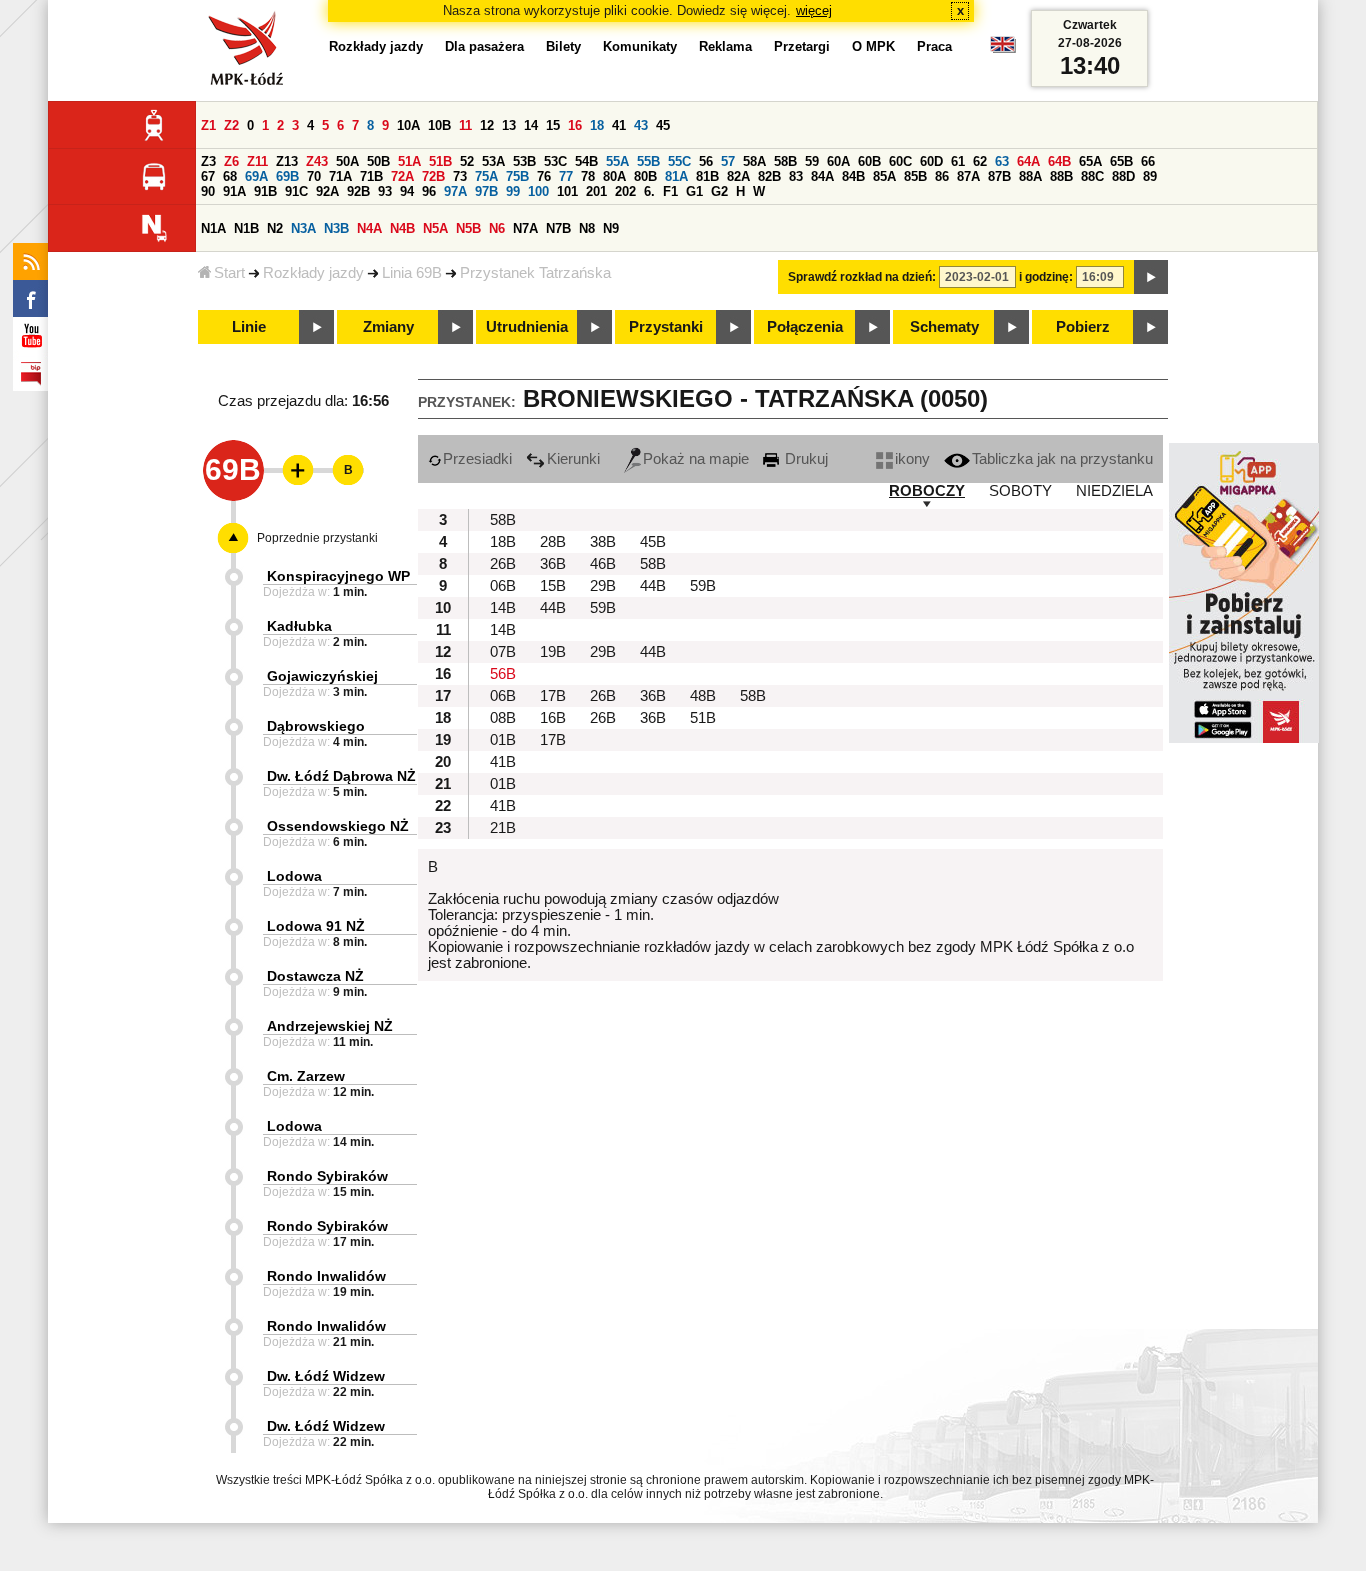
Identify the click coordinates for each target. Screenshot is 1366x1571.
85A (884, 176)
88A (1030, 176)
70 (314, 176)
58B (785, 161)
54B (586, 161)
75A (486, 176)
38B (603, 542)
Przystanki (666, 327)
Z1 (208, 125)
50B (378, 161)
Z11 (257, 161)
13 (509, 125)
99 (513, 191)
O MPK (873, 46)
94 (407, 191)
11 (465, 125)
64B (1059, 161)
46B (603, 564)
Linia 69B (412, 273)
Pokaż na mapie (696, 459)
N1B (246, 228)
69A (256, 176)
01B (503, 740)
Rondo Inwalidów (326, 1276)
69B (287, 176)
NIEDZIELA (1114, 491)
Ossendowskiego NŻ (338, 826)
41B (503, 762)
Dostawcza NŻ (315, 976)
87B (999, 176)
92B (358, 191)
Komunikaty (640, 46)
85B (915, 176)
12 (487, 125)
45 (663, 125)
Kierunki (573, 459)
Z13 (287, 161)
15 (553, 125)
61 (958, 161)
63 (1002, 161)
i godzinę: (1046, 277)
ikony (912, 459)
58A (754, 161)
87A (968, 176)
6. (649, 191)
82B (769, 176)
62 (980, 161)
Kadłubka (299, 626)
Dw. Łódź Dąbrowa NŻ (341, 776)
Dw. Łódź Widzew (326, 1376)
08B (503, 718)
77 (566, 176)
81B (707, 176)
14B (503, 608)
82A (738, 176)
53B (524, 161)
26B (503, 564)
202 (625, 191)
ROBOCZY (927, 491)
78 (588, 176)
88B (1061, 176)
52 (467, 161)
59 (812, 161)
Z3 (208, 161)
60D (931, 161)
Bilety (563, 46)
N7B (558, 228)
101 (567, 191)
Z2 (231, 125)
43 (641, 125)
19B (553, 652)
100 (538, 191)
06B (503, 586)
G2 (719, 191)
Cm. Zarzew (306, 1076)
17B (553, 696)
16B (553, 718)
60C (900, 161)
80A (614, 176)
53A (493, 161)
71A (340, 176)
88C (1092, 176)
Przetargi (802, 46)
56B (503, 674)
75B (517, 176)
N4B (402, 228)
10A (408, 125)
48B (703, 696)
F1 (670, 191)
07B (503, 652)
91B (265, 191)
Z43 (317, 161)
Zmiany (388, 327)
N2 (275, 228)
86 (942, 176)
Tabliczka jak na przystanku (1062, 459)
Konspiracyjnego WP (338, 576)
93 (385, 191)
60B (869, 161)
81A (676, 176)
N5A (435, 228)
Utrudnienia (527, 327)
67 (208, 176)
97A (455, 191)
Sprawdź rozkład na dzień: (862, 277)
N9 (611, 228)
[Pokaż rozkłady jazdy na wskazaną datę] (1151, 277)
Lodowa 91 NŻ (316, 926)
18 (597, 125)
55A (617, 161)
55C (679, 161)
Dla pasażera (484, 46)
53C (555, 161)
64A (1028, 161)
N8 (587, 228)
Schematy (944, 327)
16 (575, 125)
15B (553, 586)
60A (838, 161)
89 (1150, 176)
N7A (525, 228)
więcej (814, 10)
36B (553, 564)
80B (645, 176)
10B (439, 125)
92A (327, 191)
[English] (1003, 49)
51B (440, 161)
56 (706, 161)
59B (703, 586)
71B (371, 176)
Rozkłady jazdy (313, 273)
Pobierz (1083, 327)
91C (296, 191)
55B (648, 161)
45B (653, 542)
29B (603, 586)
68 (230, 176)
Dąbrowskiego (316, 726)
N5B (468, 228)
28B (553, 542)
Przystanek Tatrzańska (535, 273)
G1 (694, 191)
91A (234, 191)
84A (822, 176)
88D (1123, 176)
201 (596, 191)
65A (1090, 161)
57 (728, 161)
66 (1148, 161)
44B (653, 586)
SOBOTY (1020, 491)
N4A (369, 228)
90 (208, 191)
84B (853, 176)
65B (1121, 161)
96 (429, 191)
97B (486, 191)
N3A (303, 228)
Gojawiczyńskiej (322, 676)
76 (544, 176)
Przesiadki (477, 459)
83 (796, 176)
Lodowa (294, 876)
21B (503, 828)
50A (347, 161)
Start (229, 273)
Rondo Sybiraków (327, 1176)
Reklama (725, 46)
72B (433, 176)
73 (460, 176)
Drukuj (804, 459)
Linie (249, 327)
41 (619, 125)
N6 (497, 228)
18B (503, 542)
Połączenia (805, 327)
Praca (934, 46)
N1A (213, 228)
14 (531, 125)
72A (402, 176)
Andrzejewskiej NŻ (330, 1026)
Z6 (231, 161)
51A (409, 161)
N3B (336, 228)
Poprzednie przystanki (317, 538)
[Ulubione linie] (292, 470)
